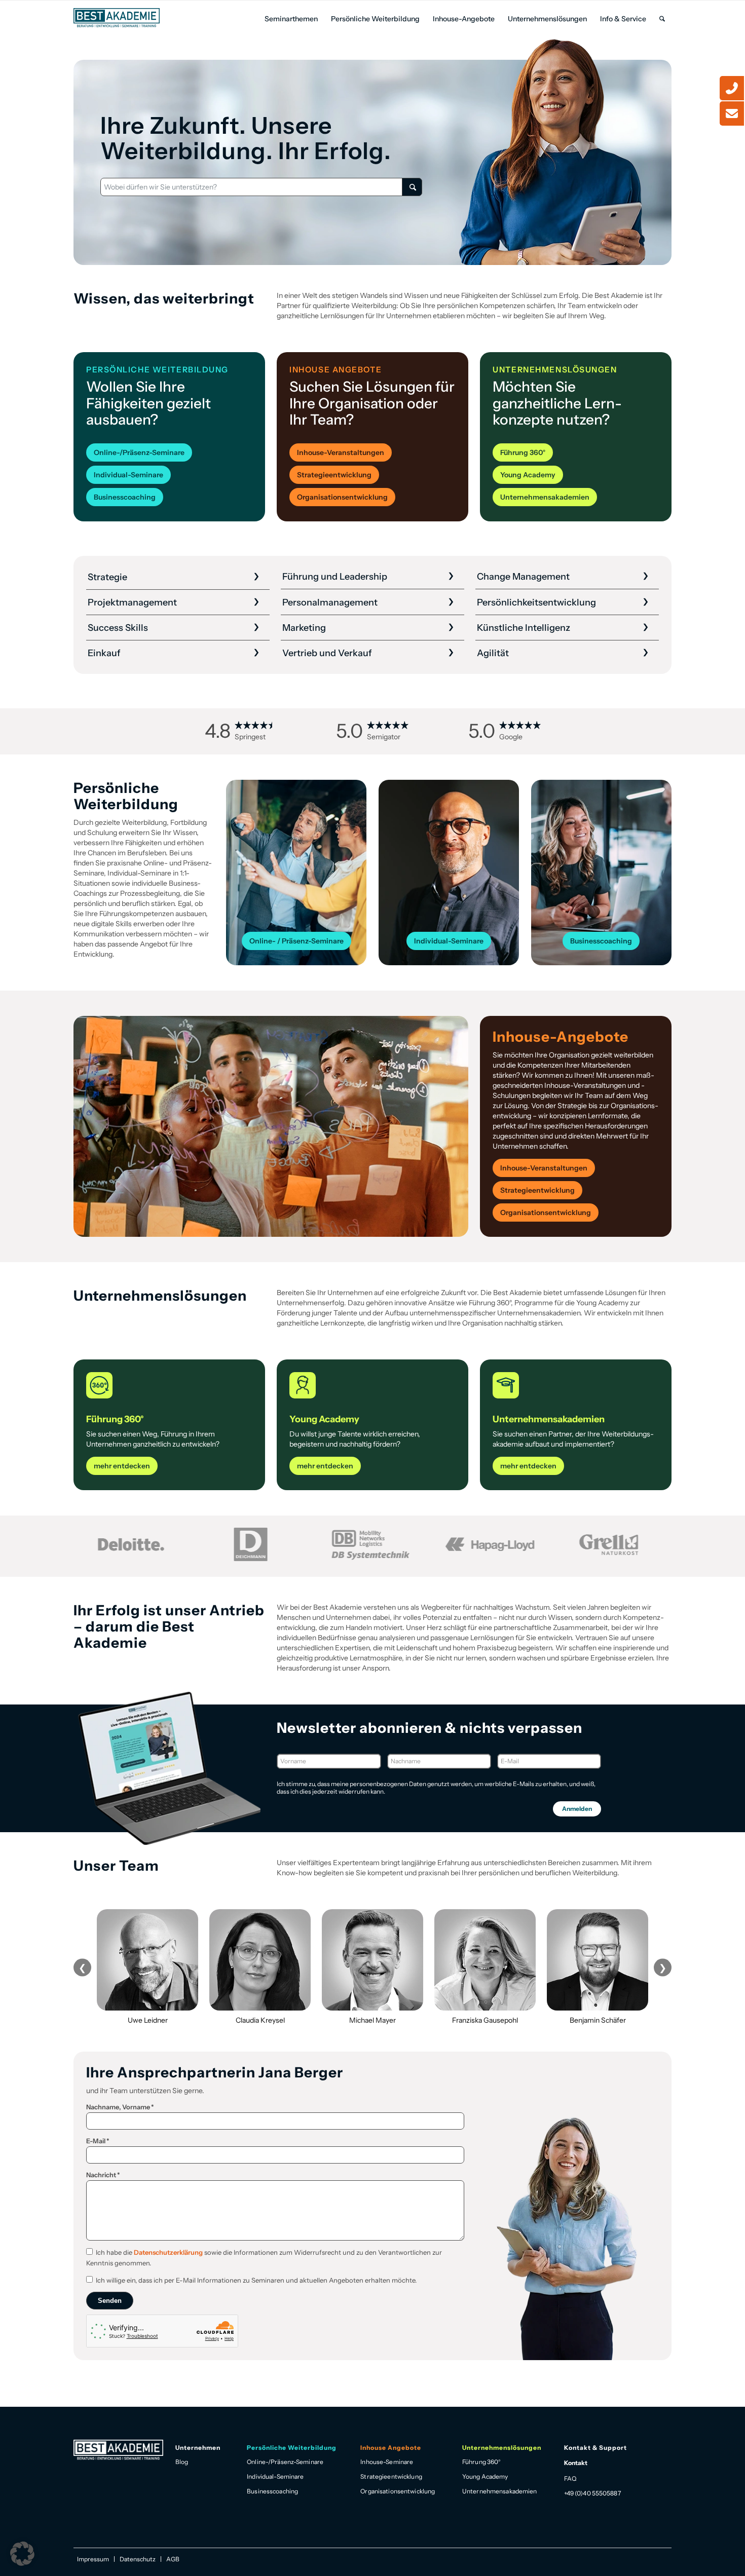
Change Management (523, 577)
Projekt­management (132, 602)
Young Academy (485, 2476)
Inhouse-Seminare (387, 2462)
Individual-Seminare (275, 2476)
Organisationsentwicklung (398, 2491)
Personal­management (330, 602)
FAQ (570, 2478)
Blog (182, 2462)
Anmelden (577, 1809)
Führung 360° (481, 2462)
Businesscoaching (272, 2491)
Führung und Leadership (335, 577)
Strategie (107, 577)
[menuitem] (291, 19)
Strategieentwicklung (391, 2476)
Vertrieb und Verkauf (327, 653)
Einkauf (104, 653)
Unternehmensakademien (500, 2491)
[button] (22, 2554)
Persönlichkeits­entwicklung (536, 602)
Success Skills (118, 628)
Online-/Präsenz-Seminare (285, 2462)
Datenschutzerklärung (168, 2252)
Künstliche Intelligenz (524, 628)
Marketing (304, 628)
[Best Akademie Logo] (117, 18)
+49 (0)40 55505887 (592, 2493)
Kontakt (576, 2463)
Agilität (493, 653)
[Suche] (662, 19)
